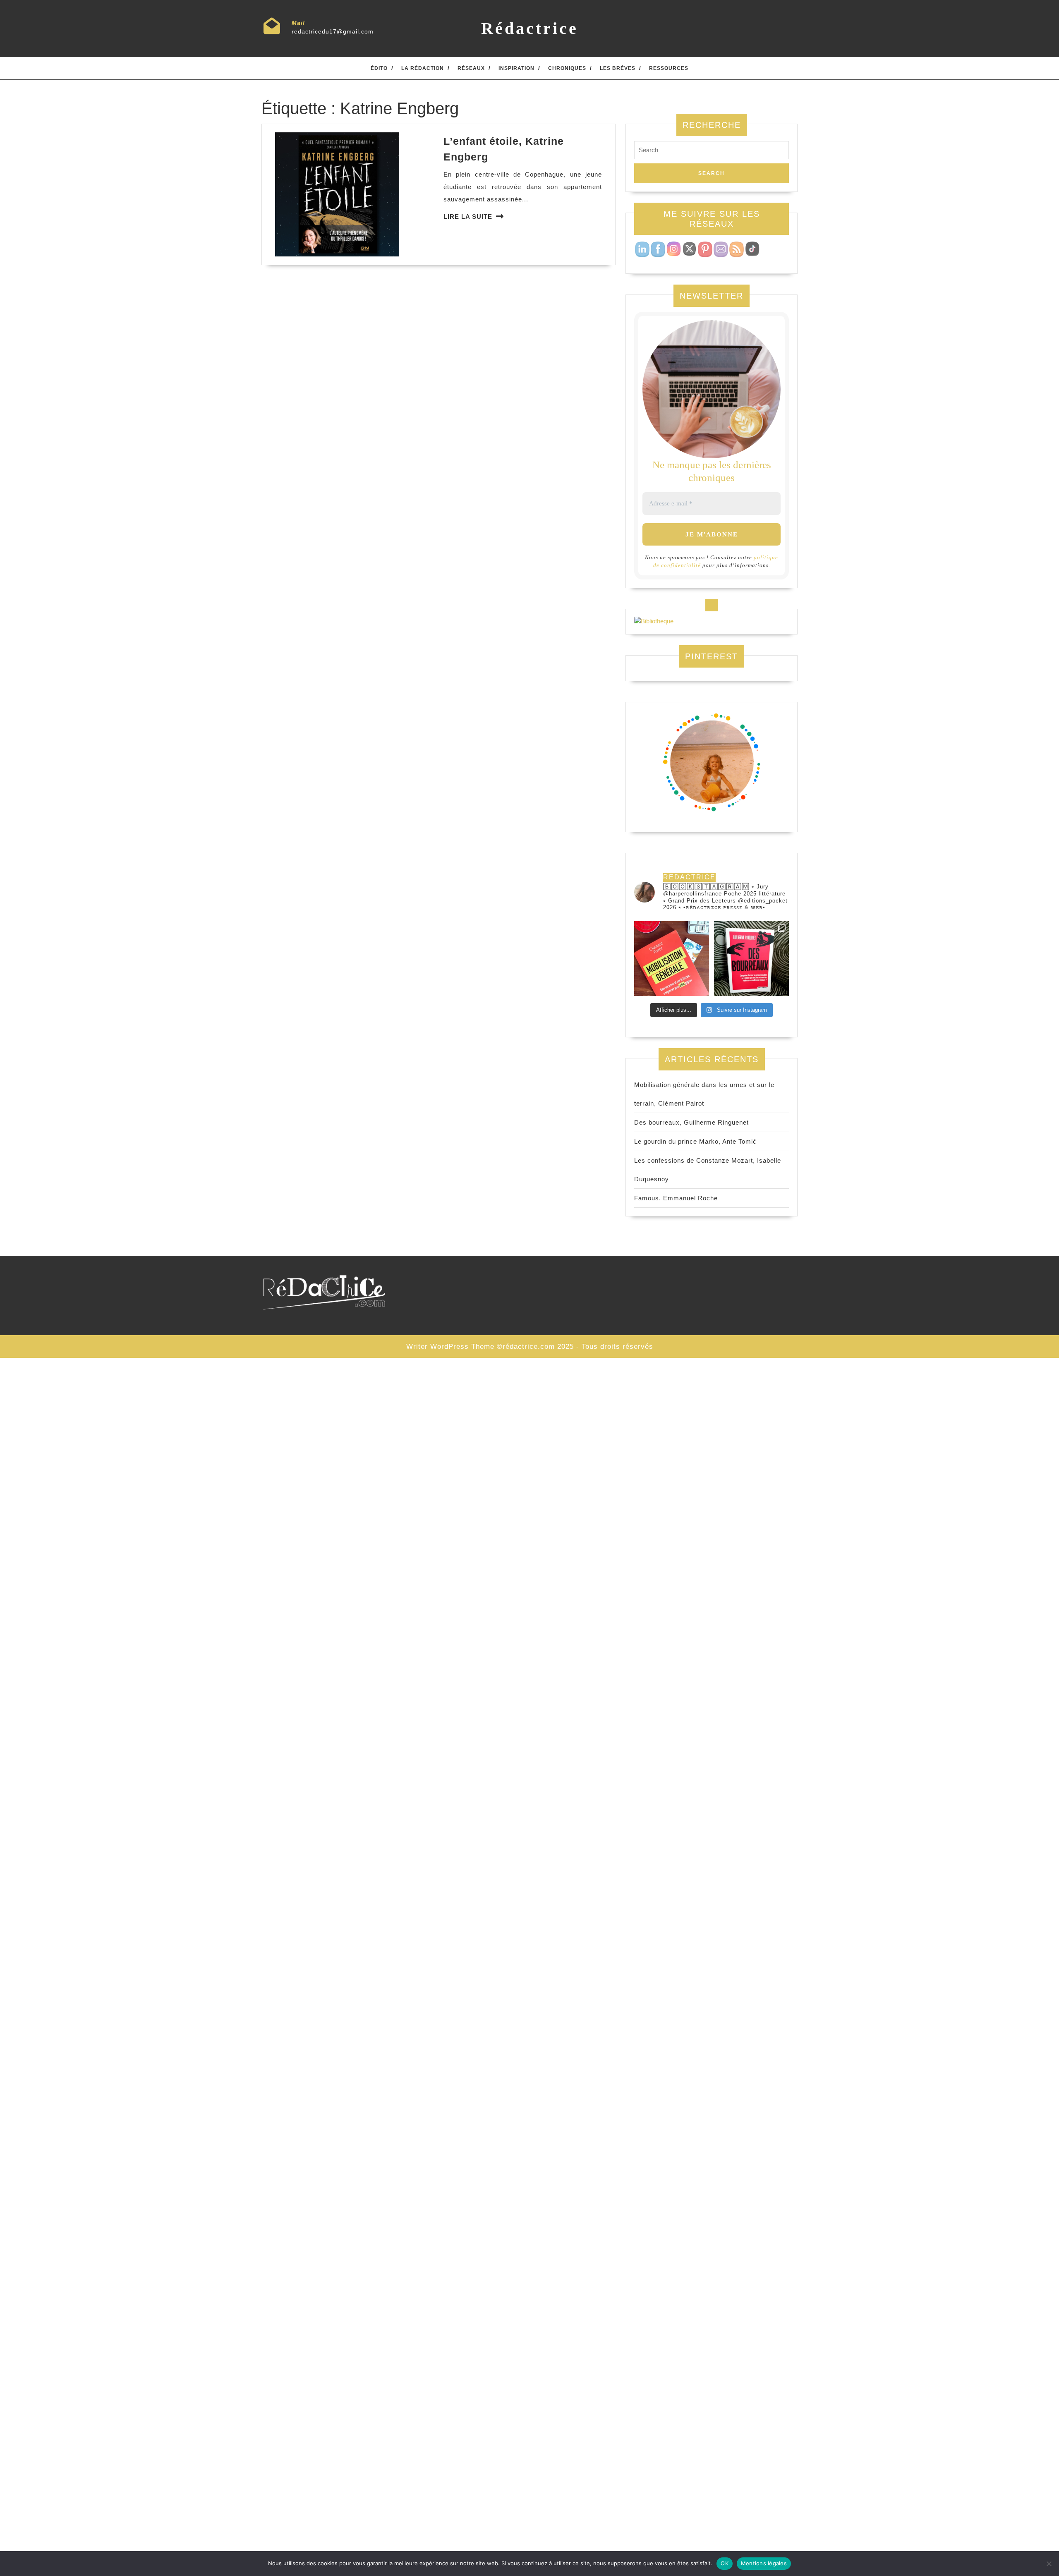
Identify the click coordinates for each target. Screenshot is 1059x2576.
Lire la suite (468, 217)
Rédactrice (530, 28)
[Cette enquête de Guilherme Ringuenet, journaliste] (751, 959)
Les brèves (618, 68)
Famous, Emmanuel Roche (676, 1198)
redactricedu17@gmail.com (333, 31)
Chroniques (567, 68)
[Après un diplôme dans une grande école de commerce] (672, 959)
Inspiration (516, 68)
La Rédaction (423, 68)
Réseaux (471, 68)
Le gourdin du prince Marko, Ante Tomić (695, 1141)
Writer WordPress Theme (450, 1347)
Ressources (669, 68)
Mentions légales (764, 2563)
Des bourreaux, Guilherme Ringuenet (691, 1122)
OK (725, 2563)
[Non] (1049, 2564)
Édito (379, 68)
